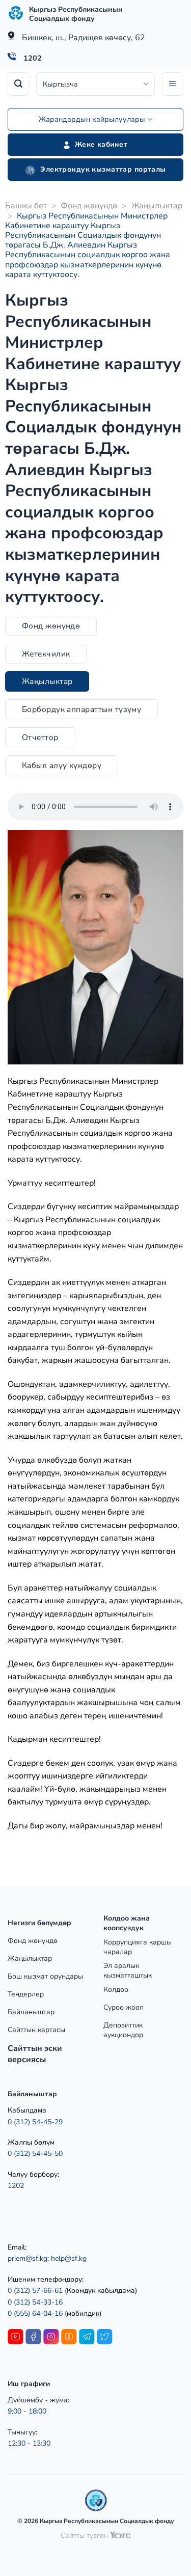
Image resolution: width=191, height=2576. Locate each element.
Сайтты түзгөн (85, 2536)
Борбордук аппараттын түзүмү (82, 709)
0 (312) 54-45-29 (35, 2122)
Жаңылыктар (157, 206)
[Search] (18, 84)
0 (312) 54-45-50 (35, 2154)
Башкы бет (26, 206)
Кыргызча (60, 84)
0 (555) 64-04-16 (36, 2313)
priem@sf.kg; (28, 2258)
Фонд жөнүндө (89, 206)
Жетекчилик (46, 654)
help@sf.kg (69, 2258)
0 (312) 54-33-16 (35, 2302)
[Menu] (173, 84)
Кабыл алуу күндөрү (62, 765)
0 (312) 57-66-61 (35, 2291)
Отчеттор (40, 737)
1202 (33, 58)
